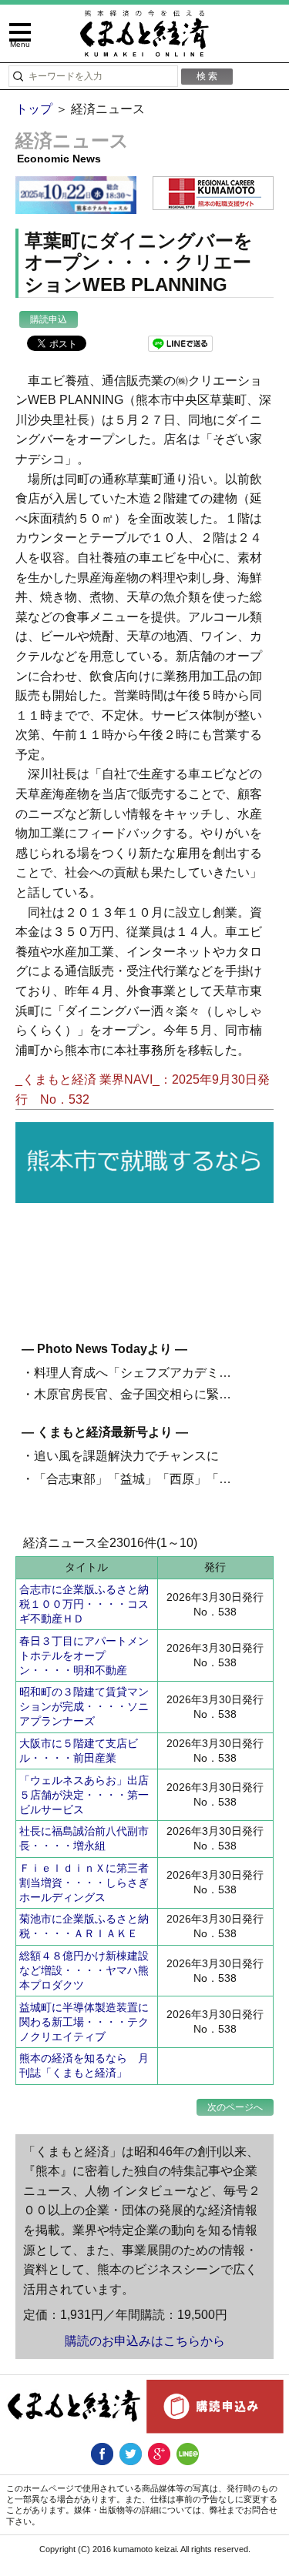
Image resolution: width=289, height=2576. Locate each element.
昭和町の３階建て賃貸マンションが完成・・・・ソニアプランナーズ (84, 1706)
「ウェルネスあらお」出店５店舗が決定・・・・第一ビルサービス (84, 1795)
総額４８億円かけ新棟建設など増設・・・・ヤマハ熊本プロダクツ (84, 1970)
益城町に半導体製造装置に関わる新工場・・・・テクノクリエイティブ (84, 2022)
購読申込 (49, 319)
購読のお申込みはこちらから (145, 2341)
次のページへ (235, 2107)
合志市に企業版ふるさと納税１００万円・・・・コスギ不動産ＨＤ (84, 1604)
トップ (34, 109)
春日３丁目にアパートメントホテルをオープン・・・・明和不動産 (84, 1656)
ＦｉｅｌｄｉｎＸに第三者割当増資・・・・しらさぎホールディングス (84, 1883)
